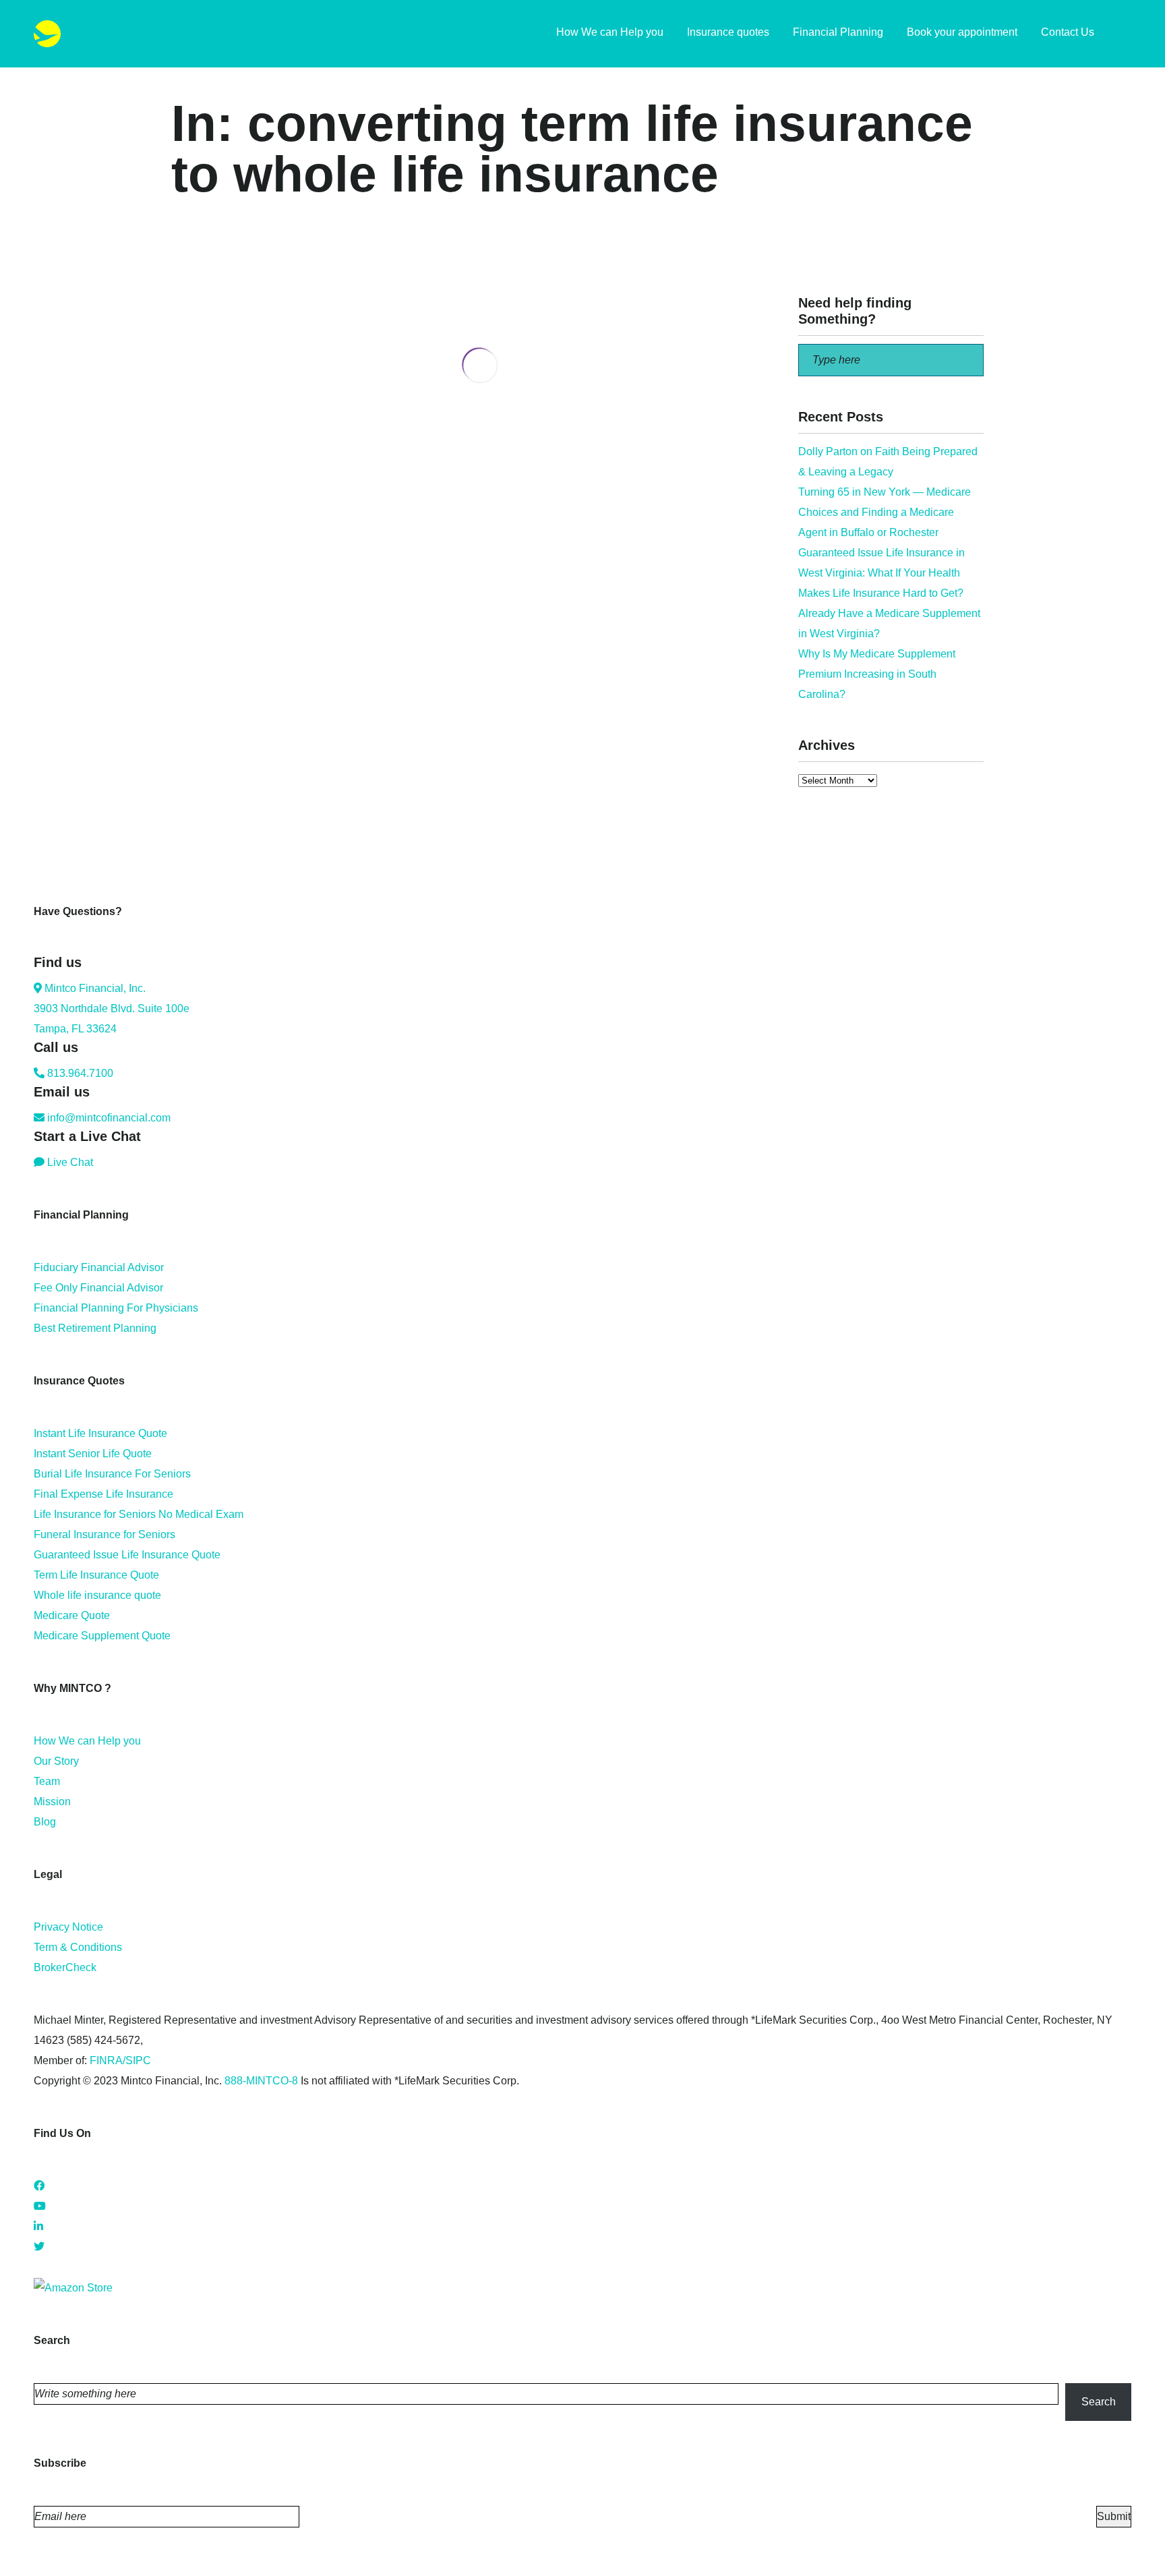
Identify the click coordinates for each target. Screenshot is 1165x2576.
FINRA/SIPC (120, 2060)
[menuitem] (1125, 34)
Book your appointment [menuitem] (962, 32)
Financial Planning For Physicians (116, 1308)
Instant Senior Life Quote (93, 1454)
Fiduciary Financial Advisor (99, 1267)
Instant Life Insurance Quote (100, 1433)
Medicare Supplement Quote (102, 1636)
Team (47, 1781)
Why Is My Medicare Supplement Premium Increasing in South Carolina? (877, 674)
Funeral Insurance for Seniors (104, 1534)
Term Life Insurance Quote (96, 1575)
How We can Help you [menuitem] (610, 32)
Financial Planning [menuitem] (838, 32)
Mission (52, 1802)
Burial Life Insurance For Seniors (112, 1474)
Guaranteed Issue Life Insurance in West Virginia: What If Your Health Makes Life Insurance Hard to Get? (882, 573)
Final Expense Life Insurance (103, 1494)
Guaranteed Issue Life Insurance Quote (127, 1555)
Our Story (56, 1761)
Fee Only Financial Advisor (98, 1288)
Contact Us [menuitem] (1068, 32)
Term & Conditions (78, 1947)
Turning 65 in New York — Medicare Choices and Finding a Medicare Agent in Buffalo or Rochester (885, 512)
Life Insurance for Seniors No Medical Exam (139, 1514)
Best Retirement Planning (95, 1328)
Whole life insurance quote (97, 1595)
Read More (198, 521)
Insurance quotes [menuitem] (728, 32)
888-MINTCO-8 (261, 2081)
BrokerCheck (65, 1967)
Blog (45, 1822)
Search (1099, 2402)
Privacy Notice (68, 1927)
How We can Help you (87, 1741)
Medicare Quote (72, 1615)
